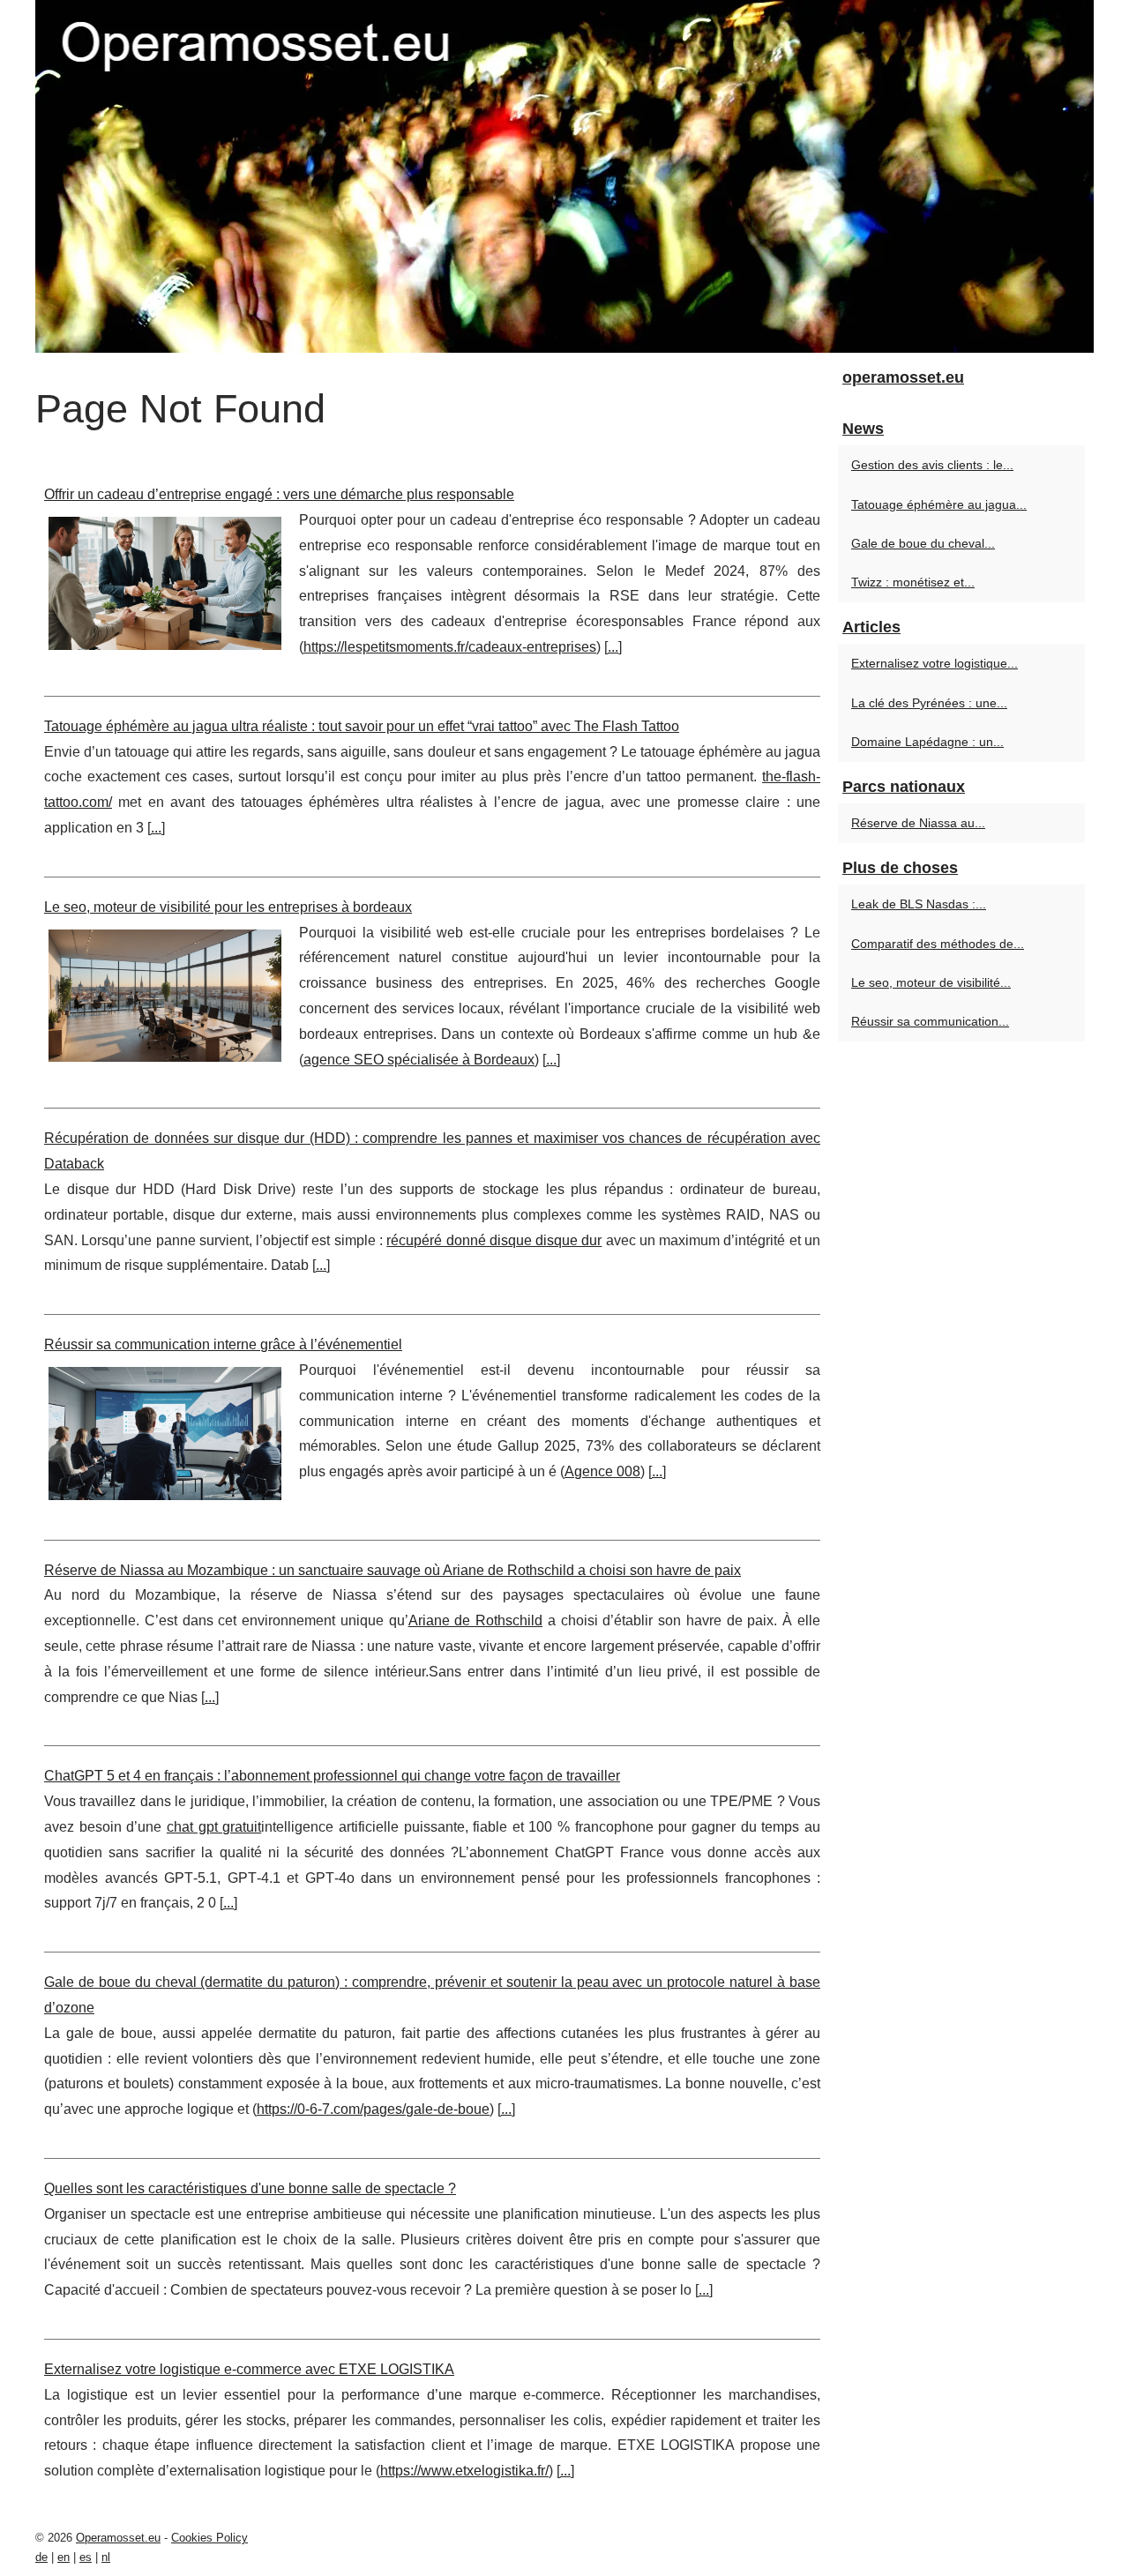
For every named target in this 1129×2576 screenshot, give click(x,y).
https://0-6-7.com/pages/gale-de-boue (373, 2109)
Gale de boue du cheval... (923, 543)
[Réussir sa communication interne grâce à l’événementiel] (165, 1431)
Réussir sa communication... (930, 1021)
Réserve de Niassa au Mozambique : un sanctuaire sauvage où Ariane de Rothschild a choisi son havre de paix (393, 1570)
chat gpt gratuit (214, 1827)
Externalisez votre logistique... (935, 663)
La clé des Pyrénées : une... (929, 703)
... (613, 647)
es (86, 2557)
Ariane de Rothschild (476, 1620)
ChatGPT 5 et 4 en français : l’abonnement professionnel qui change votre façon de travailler (332, 1776)
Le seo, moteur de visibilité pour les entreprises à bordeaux (228, 907)
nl (106, 2557)
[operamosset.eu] (564, 176)
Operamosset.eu (118, 2538)
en (64, 2557)
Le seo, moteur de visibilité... (931, 982)
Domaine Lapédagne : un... (927, 742)
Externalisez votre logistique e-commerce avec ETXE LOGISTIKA (249, 2369)
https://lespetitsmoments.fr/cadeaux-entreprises (450, 647)
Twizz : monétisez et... (913, 582)
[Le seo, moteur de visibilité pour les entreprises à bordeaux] (165, 994)
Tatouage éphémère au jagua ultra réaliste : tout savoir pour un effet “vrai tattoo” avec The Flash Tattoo (362, 726)
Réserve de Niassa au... (918, 823)
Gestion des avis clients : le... (932, 465)
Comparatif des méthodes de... (938, 944)
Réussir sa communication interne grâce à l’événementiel (223, 1344)
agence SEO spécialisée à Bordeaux (419, 1060)
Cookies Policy (209, 2538)
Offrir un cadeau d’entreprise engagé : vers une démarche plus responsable (279, 494)
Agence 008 (602, 1471)
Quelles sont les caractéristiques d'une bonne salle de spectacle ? (250, 2188)
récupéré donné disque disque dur (494, 1240)
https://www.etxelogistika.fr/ (464, 2471)
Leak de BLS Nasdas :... (919, 904)
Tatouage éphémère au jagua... (939, 504)
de (41, 2557)
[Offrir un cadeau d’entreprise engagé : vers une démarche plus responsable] (165, 581)
